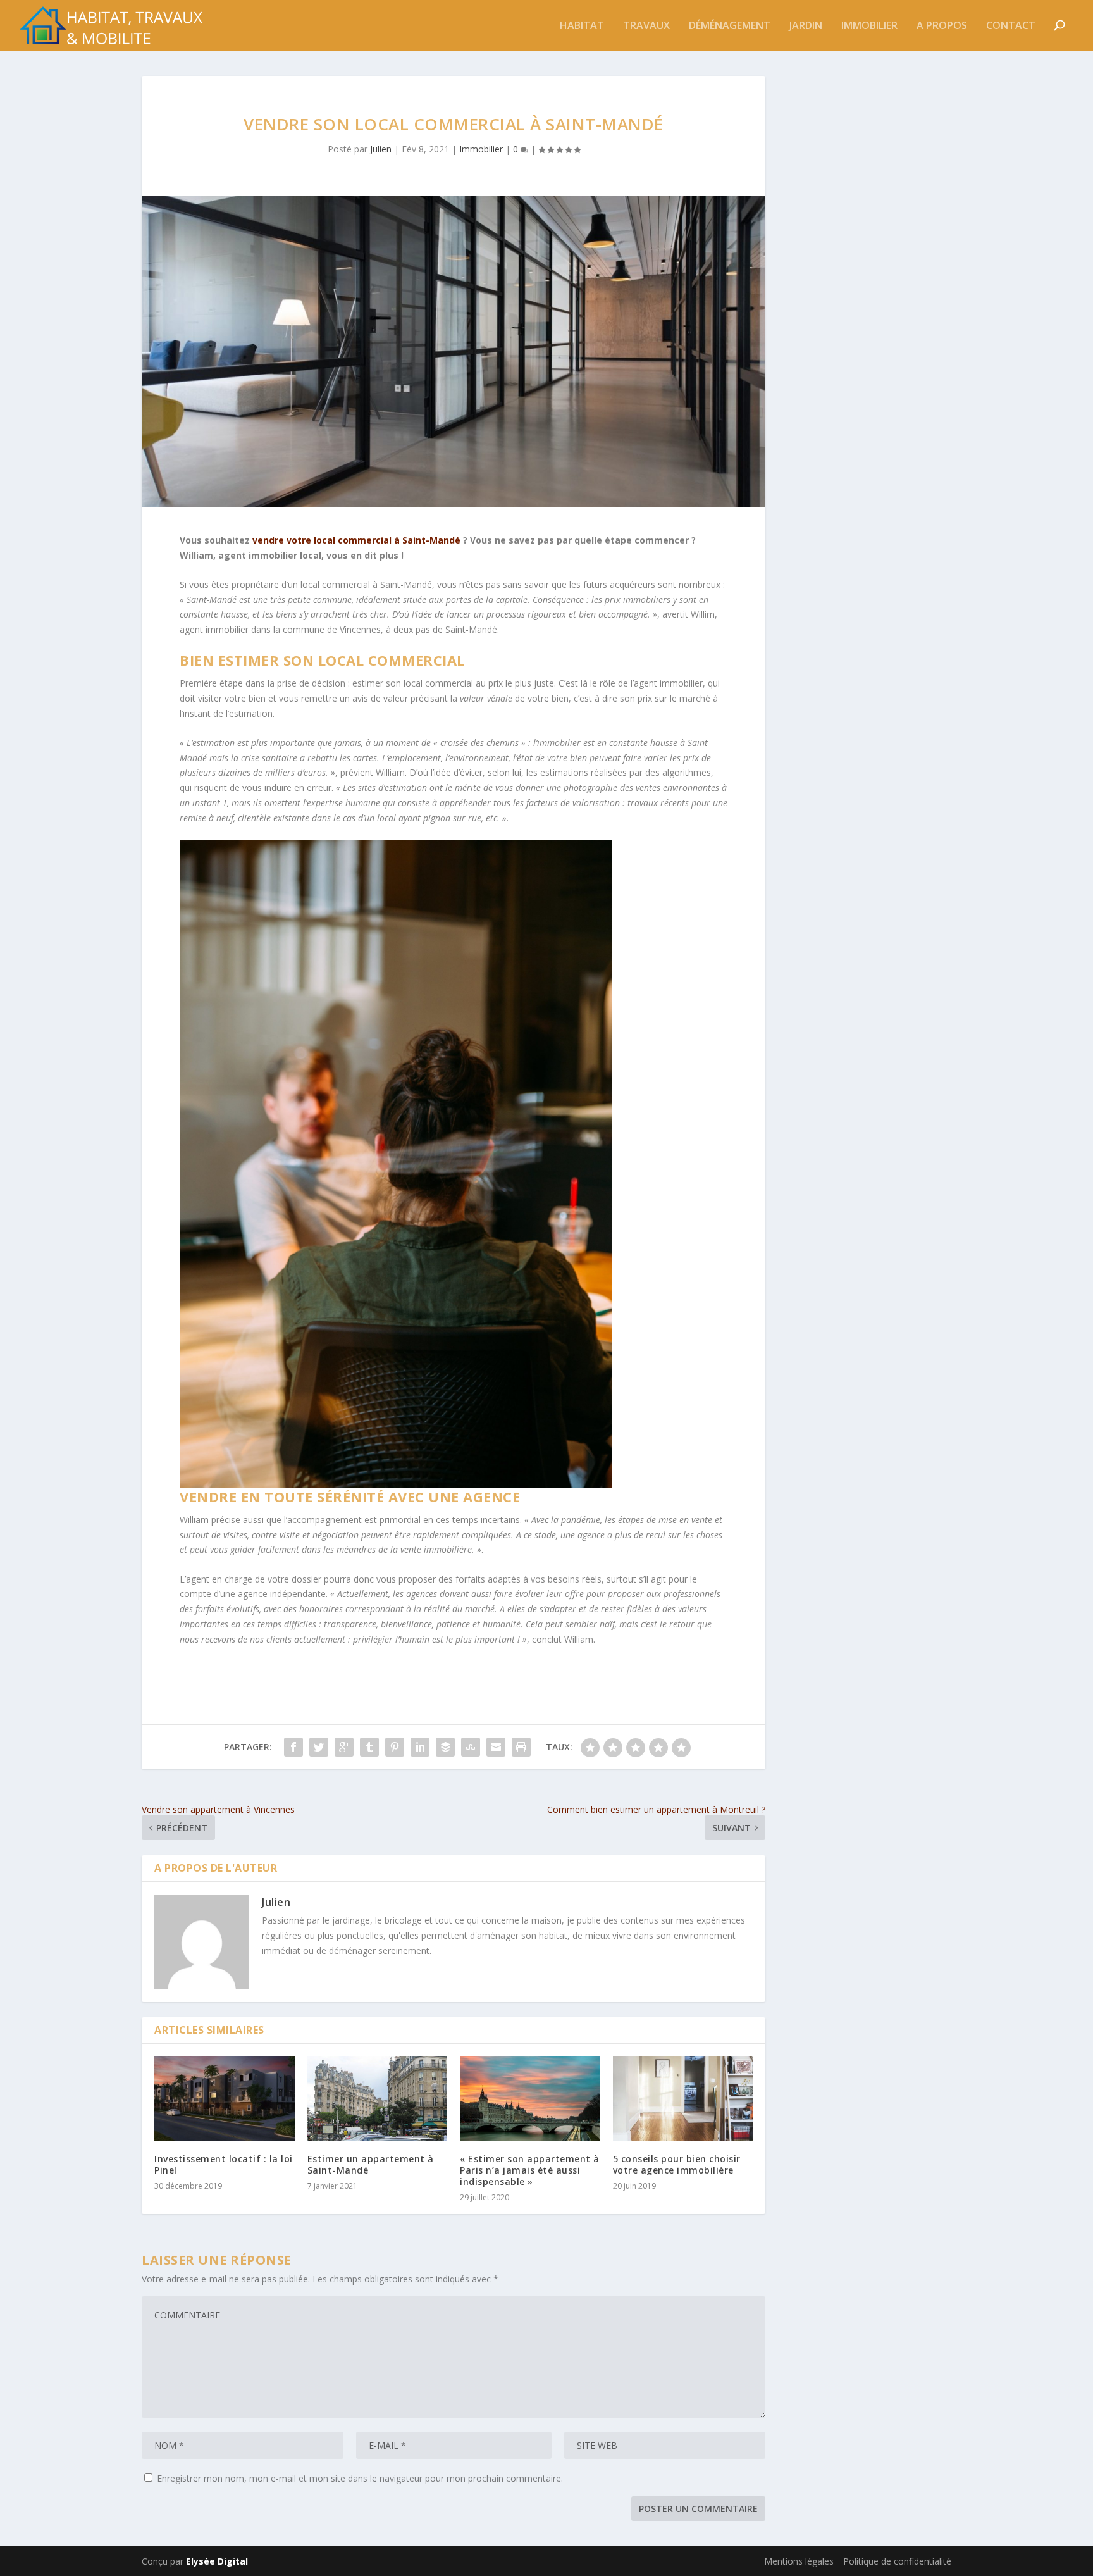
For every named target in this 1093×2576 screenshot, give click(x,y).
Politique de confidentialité (897, 2561)
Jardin (806, 26)
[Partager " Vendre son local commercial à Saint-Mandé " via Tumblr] (369, 1747)
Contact (1011, 26)
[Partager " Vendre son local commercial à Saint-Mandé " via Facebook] (293, 1747)
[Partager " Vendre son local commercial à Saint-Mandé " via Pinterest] (395, 1747)
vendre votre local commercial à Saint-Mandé (356, 540)
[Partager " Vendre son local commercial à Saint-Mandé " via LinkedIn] (420, 1747)
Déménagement (730, 26)
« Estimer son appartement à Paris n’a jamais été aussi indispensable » (530, 2170)
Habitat (582, 26)
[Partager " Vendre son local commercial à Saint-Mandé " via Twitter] (319, 1747)
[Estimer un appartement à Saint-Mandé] (378, 2099)
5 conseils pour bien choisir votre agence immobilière (677, 2164)
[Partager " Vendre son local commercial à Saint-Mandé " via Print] (521, 1747)
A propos (942, 26)
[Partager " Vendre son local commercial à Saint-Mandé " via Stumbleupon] (471, 1747)
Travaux (646, 26)
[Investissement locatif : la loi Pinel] (225, 2099)
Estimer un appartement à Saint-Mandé (371, 2164)
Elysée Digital (217, 2561)
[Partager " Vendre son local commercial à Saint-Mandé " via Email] (496, 1747)
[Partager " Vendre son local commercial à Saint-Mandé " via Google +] (344, 1747)
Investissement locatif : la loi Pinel (224, 2164)
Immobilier (869, 26)
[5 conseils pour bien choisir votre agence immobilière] (683, 2099)
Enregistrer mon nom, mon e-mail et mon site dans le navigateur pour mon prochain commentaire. (360, 2478)
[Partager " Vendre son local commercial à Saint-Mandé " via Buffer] (445, 1747)
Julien (381, 149)
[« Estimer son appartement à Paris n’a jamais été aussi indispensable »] (530, 2099)
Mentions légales (799, 2561)
